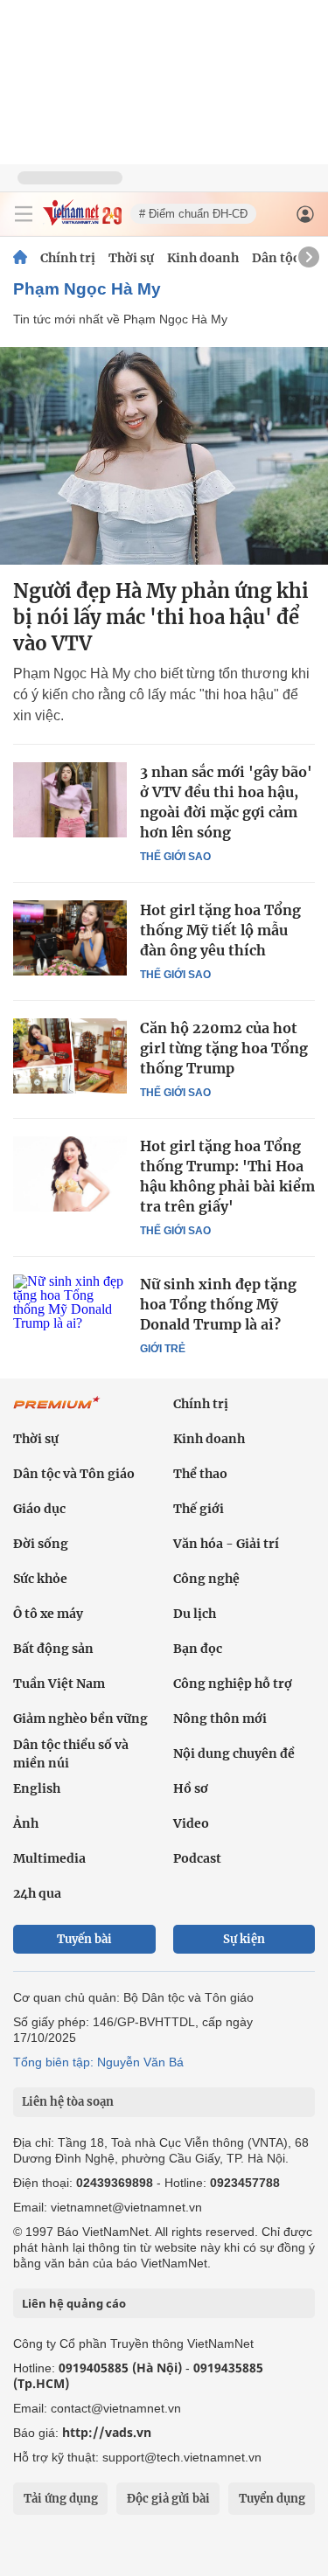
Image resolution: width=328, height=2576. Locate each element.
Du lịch (195, 1614)
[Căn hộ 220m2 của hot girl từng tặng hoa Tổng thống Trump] (70, 1056)
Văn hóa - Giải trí (226, 1544)
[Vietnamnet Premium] (57, 1412)
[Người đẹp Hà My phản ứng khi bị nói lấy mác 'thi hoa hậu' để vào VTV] (164, 456)
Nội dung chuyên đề (234, 1753)
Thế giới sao (175, 857)
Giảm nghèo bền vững (80, 1718)
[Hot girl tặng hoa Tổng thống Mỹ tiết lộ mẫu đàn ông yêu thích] (70, 938)
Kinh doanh (203, 258)
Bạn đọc (198, 1649)
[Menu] (24, 214)
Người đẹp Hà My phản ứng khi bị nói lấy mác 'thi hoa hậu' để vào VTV (161, 617)
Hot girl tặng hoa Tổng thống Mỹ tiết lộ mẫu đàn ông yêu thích (220, 930)
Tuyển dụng (272, 2499)
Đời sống (41, 1544)
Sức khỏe (40, 1579)
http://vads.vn (107, 2432)
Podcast (197, 1858)
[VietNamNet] (20, 258)
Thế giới (199, 1509)
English (37, 1788)
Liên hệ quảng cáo (74, 2303)
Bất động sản (53, 1649)
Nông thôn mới (220, 1718)
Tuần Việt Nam (59, 1684)
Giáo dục (39, 1509)
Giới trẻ (163, 1349)
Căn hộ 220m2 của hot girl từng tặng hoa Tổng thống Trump (224, 1048)
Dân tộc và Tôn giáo (74, 1474)
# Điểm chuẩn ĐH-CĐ (193, 214)
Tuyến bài (84, 1939)
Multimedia (49, 1858)
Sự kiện (244, 1939)
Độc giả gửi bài (168, 2499)
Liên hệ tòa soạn (68, 2102)
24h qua (37, 1893)
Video (191, 1823)
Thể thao (200, 1474)
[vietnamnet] (82, 221)
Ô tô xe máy (48, 1614)
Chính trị (68, 258)
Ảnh (26, 1823)
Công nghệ (206, 1579)
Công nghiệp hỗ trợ (233, 1684)
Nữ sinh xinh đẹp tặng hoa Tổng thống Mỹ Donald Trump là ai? (218, 1304)
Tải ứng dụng (61, 2499)
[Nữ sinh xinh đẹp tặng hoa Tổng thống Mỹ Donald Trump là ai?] (70, 1312)
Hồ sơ (191, 1788)
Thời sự (131, 258)
